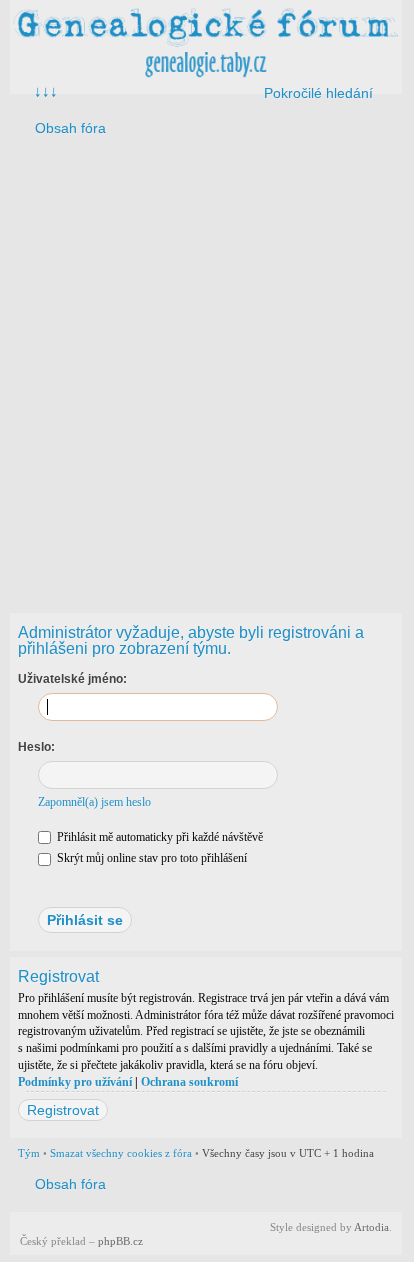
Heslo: (36, 747)
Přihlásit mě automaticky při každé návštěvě (158, 837)
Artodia (371, 1227)
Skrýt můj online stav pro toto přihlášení (150, 858)
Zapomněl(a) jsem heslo (94, 802)
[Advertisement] (206, 370)
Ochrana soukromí (189, 1082)
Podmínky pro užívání (75, 1082)
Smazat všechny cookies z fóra (121, 1153)
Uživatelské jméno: (72, 679)
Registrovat (63, 1110)
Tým (29, 1153)
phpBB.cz (120, 1241)
